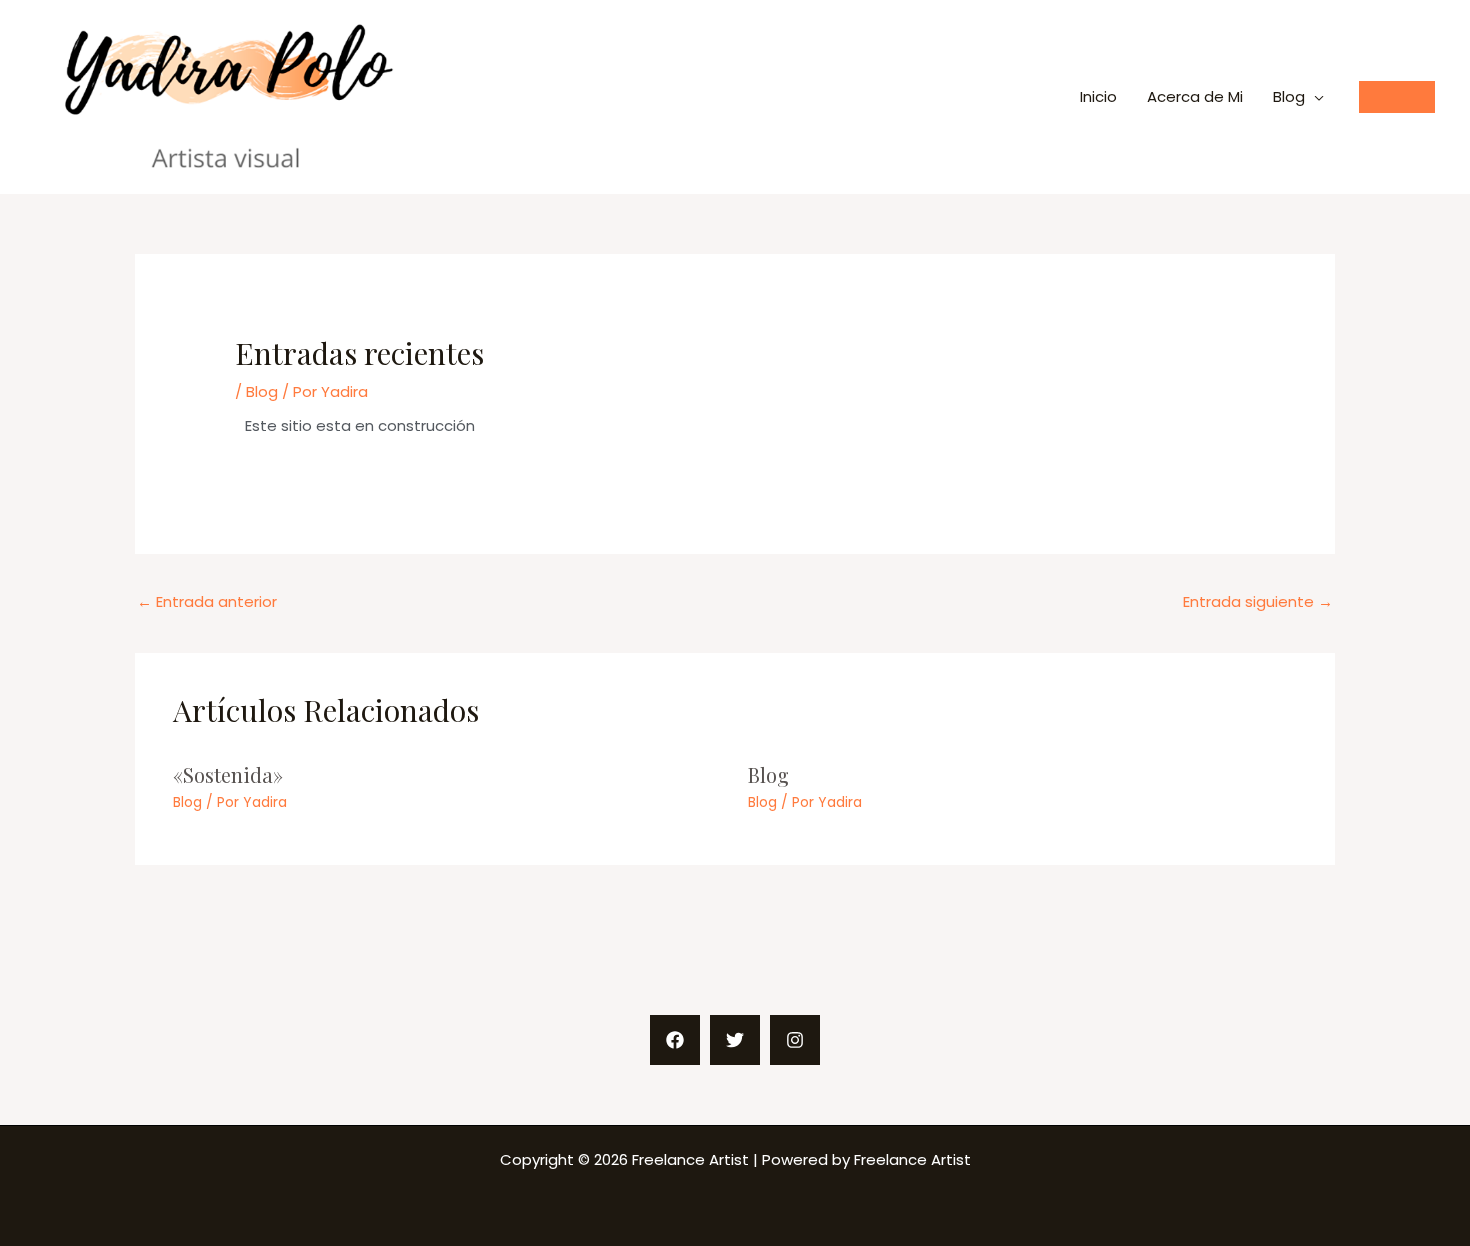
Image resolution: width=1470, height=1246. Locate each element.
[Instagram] (795, 1040)
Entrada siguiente (1258, 601)
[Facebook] (675, 1040)
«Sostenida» (228, 774)
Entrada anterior (207, 601)
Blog (1289, 96)
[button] (1397, 97)
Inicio (1098, 96)
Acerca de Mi (1195, 96)
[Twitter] (735, 1040)
